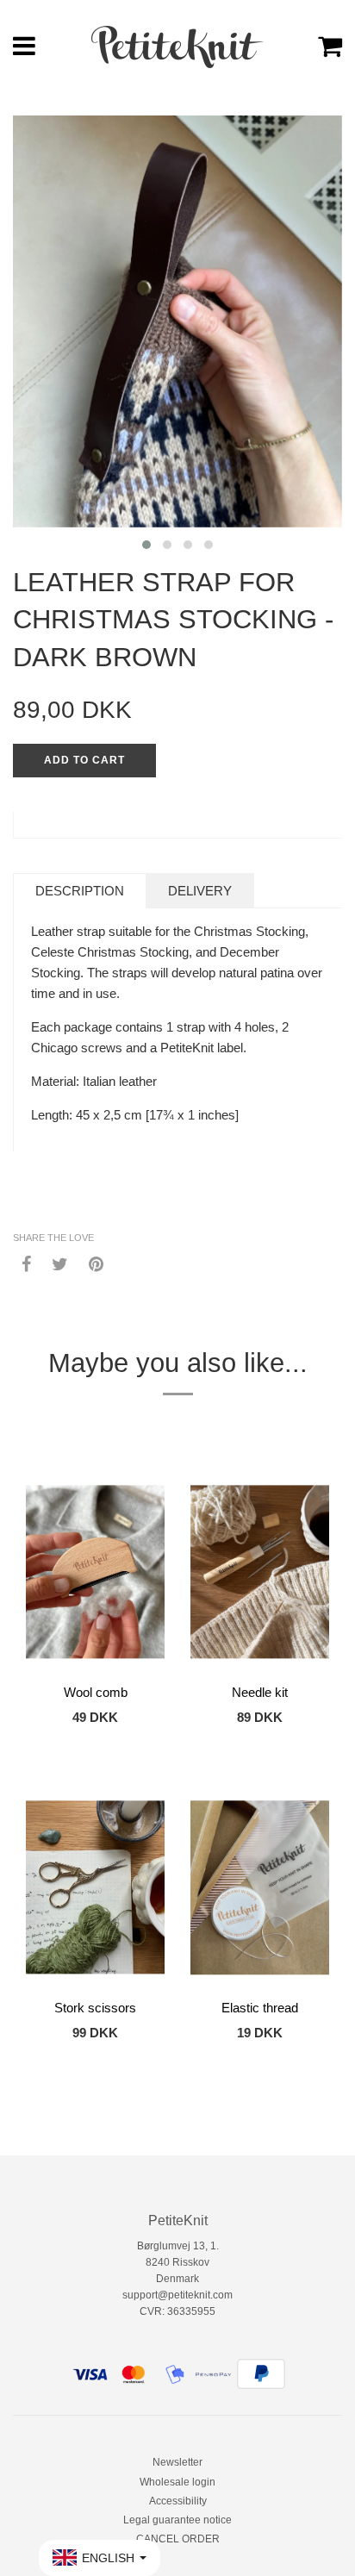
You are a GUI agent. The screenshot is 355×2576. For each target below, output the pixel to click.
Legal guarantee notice (177, 2520)
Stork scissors (95, 2008)
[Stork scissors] (95, 1887)
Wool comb (96, 1692)
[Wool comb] (95, 1572)
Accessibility (178, 2501)
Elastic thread (260, 2008)
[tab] (80, 891)
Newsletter (177, 2462)
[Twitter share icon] (60, 1263)
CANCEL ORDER (178, 2539)
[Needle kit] (260, 1572)
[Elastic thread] (260, 1887)
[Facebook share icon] (26, 1263)
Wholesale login (177, 2482)
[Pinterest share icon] (96, 1263)
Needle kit (260, 1692)
